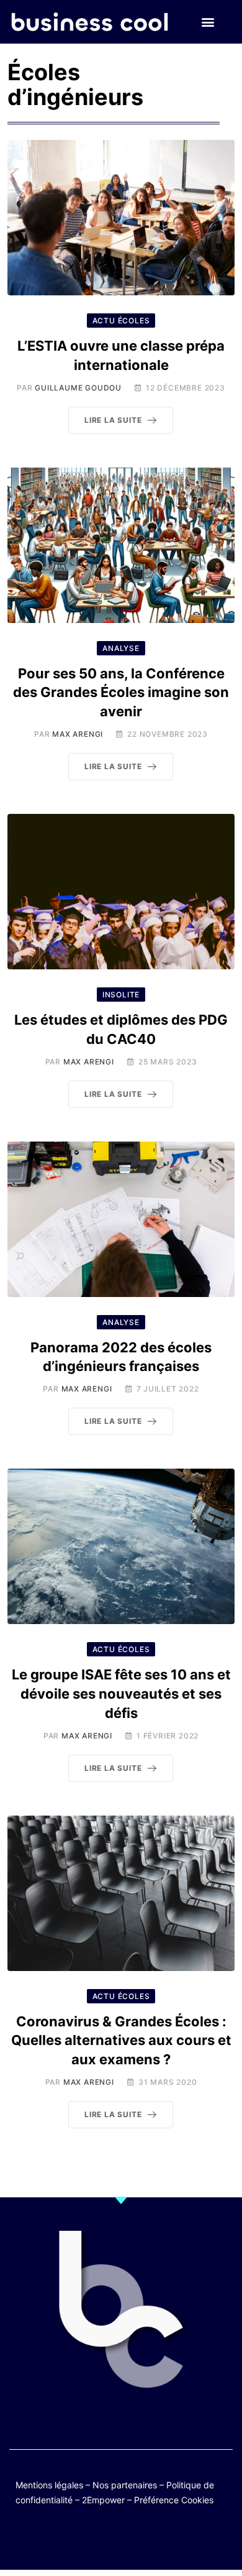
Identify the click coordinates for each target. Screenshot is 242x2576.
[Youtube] (109, 2540)
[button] (208, 22)
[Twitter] (60, 2540)
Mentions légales (49, 2485)
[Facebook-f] (85, 2540)
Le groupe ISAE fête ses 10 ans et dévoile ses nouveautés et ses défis (121, 1694)
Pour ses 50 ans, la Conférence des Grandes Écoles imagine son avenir (121, 693)
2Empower (103, 2500)
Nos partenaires (125, 2485)
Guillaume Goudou (78, 388)
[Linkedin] (181, 2540)
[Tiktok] (133, 2540)
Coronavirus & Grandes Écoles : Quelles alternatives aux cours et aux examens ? (121, 2041)
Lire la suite (113, 420)
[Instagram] (157, 2540)
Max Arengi (78, 734)
